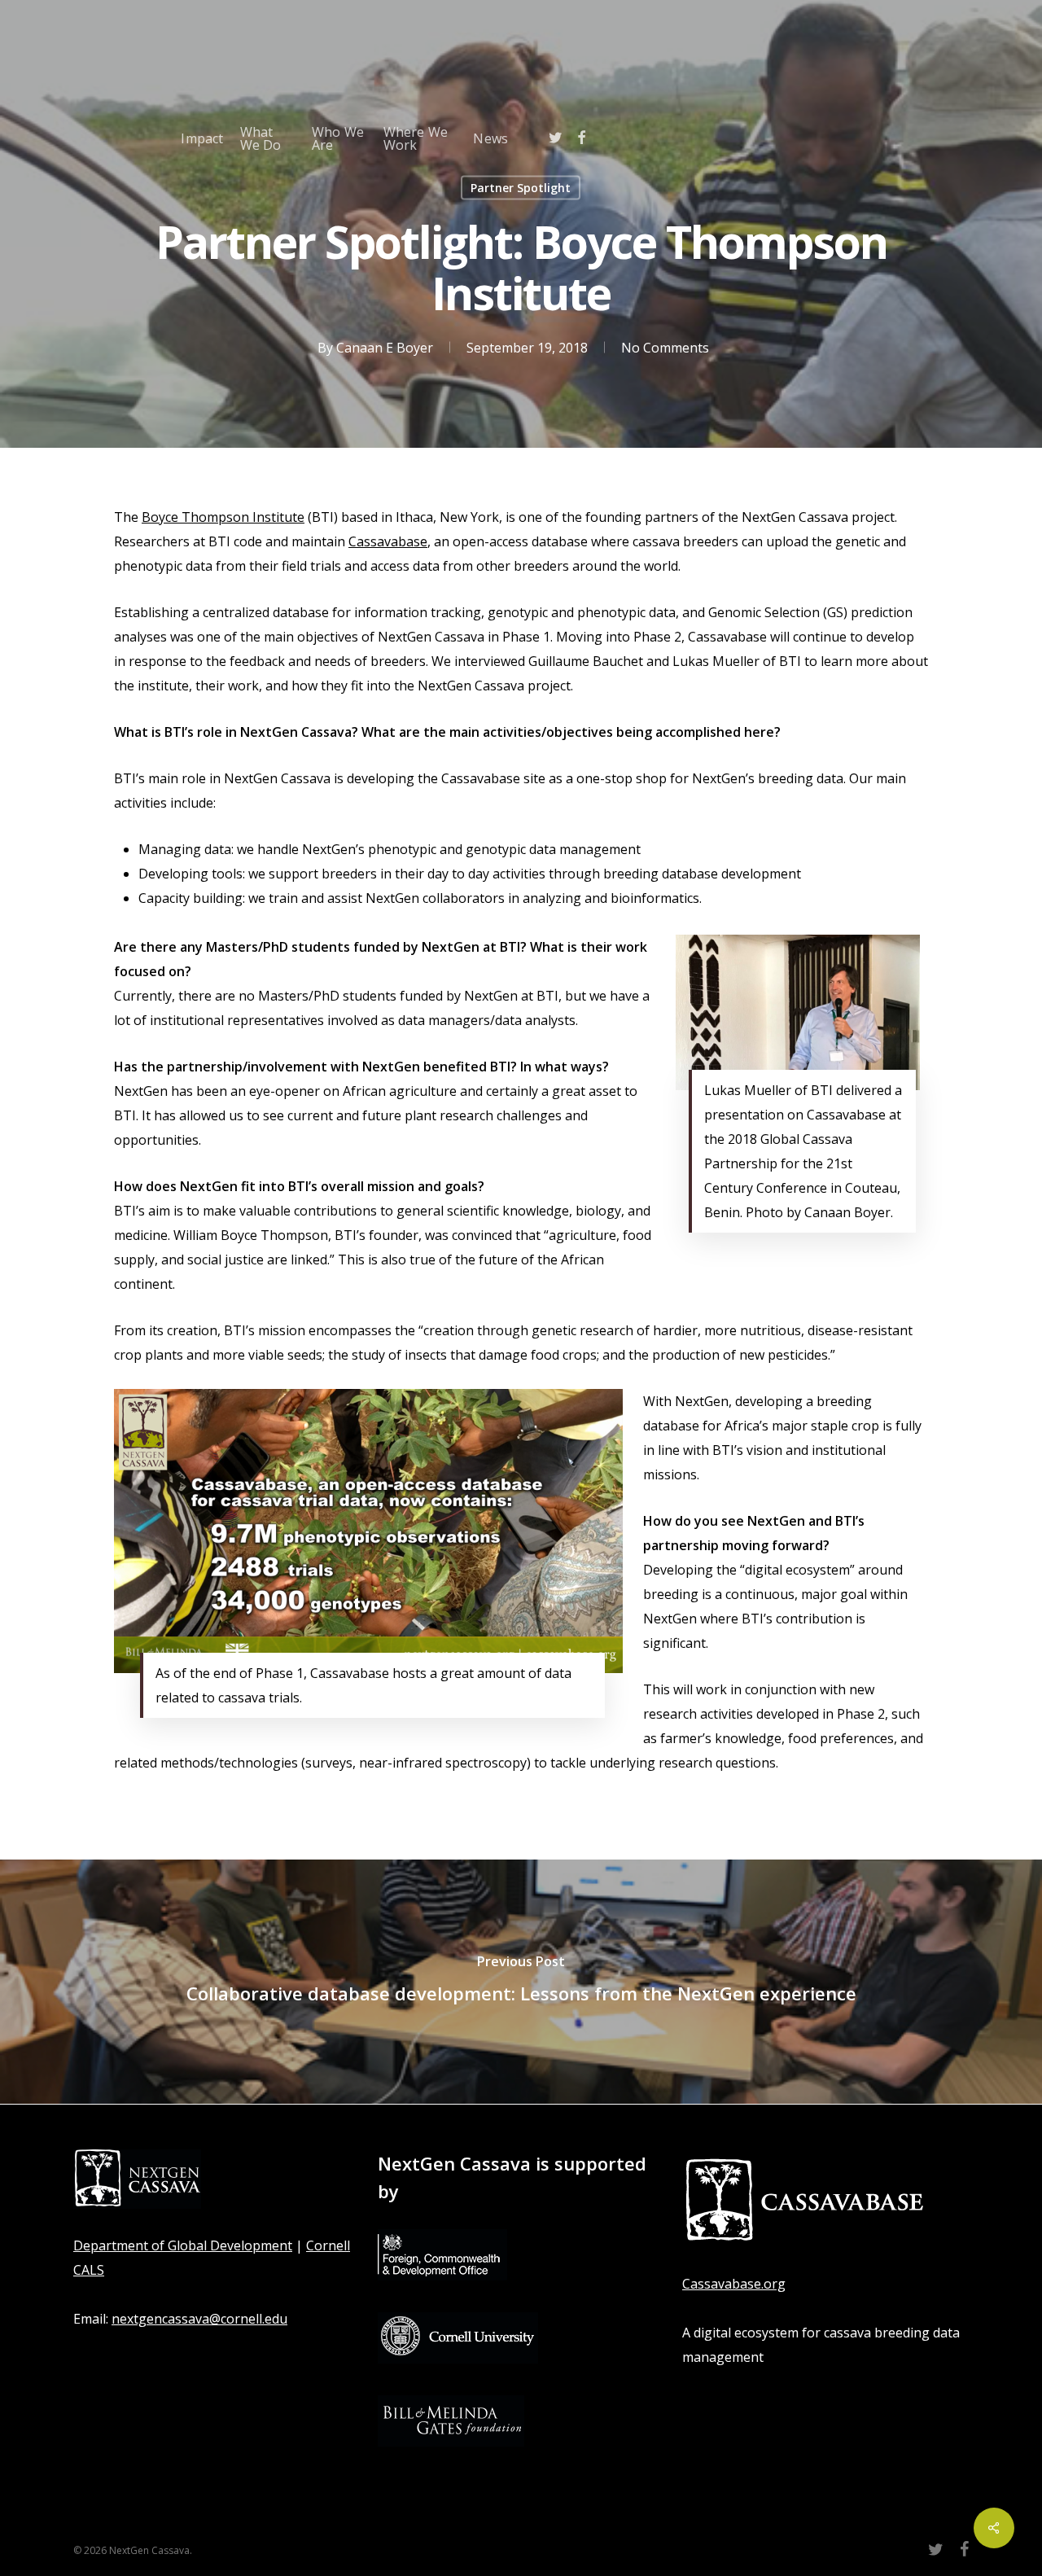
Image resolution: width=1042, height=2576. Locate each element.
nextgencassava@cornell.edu (199, 2319)
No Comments (665, 347)
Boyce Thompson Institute (223, 517)
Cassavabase (388, 541)
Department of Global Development (183, 2245)
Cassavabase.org (734, 2284)
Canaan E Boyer (385, 347)
